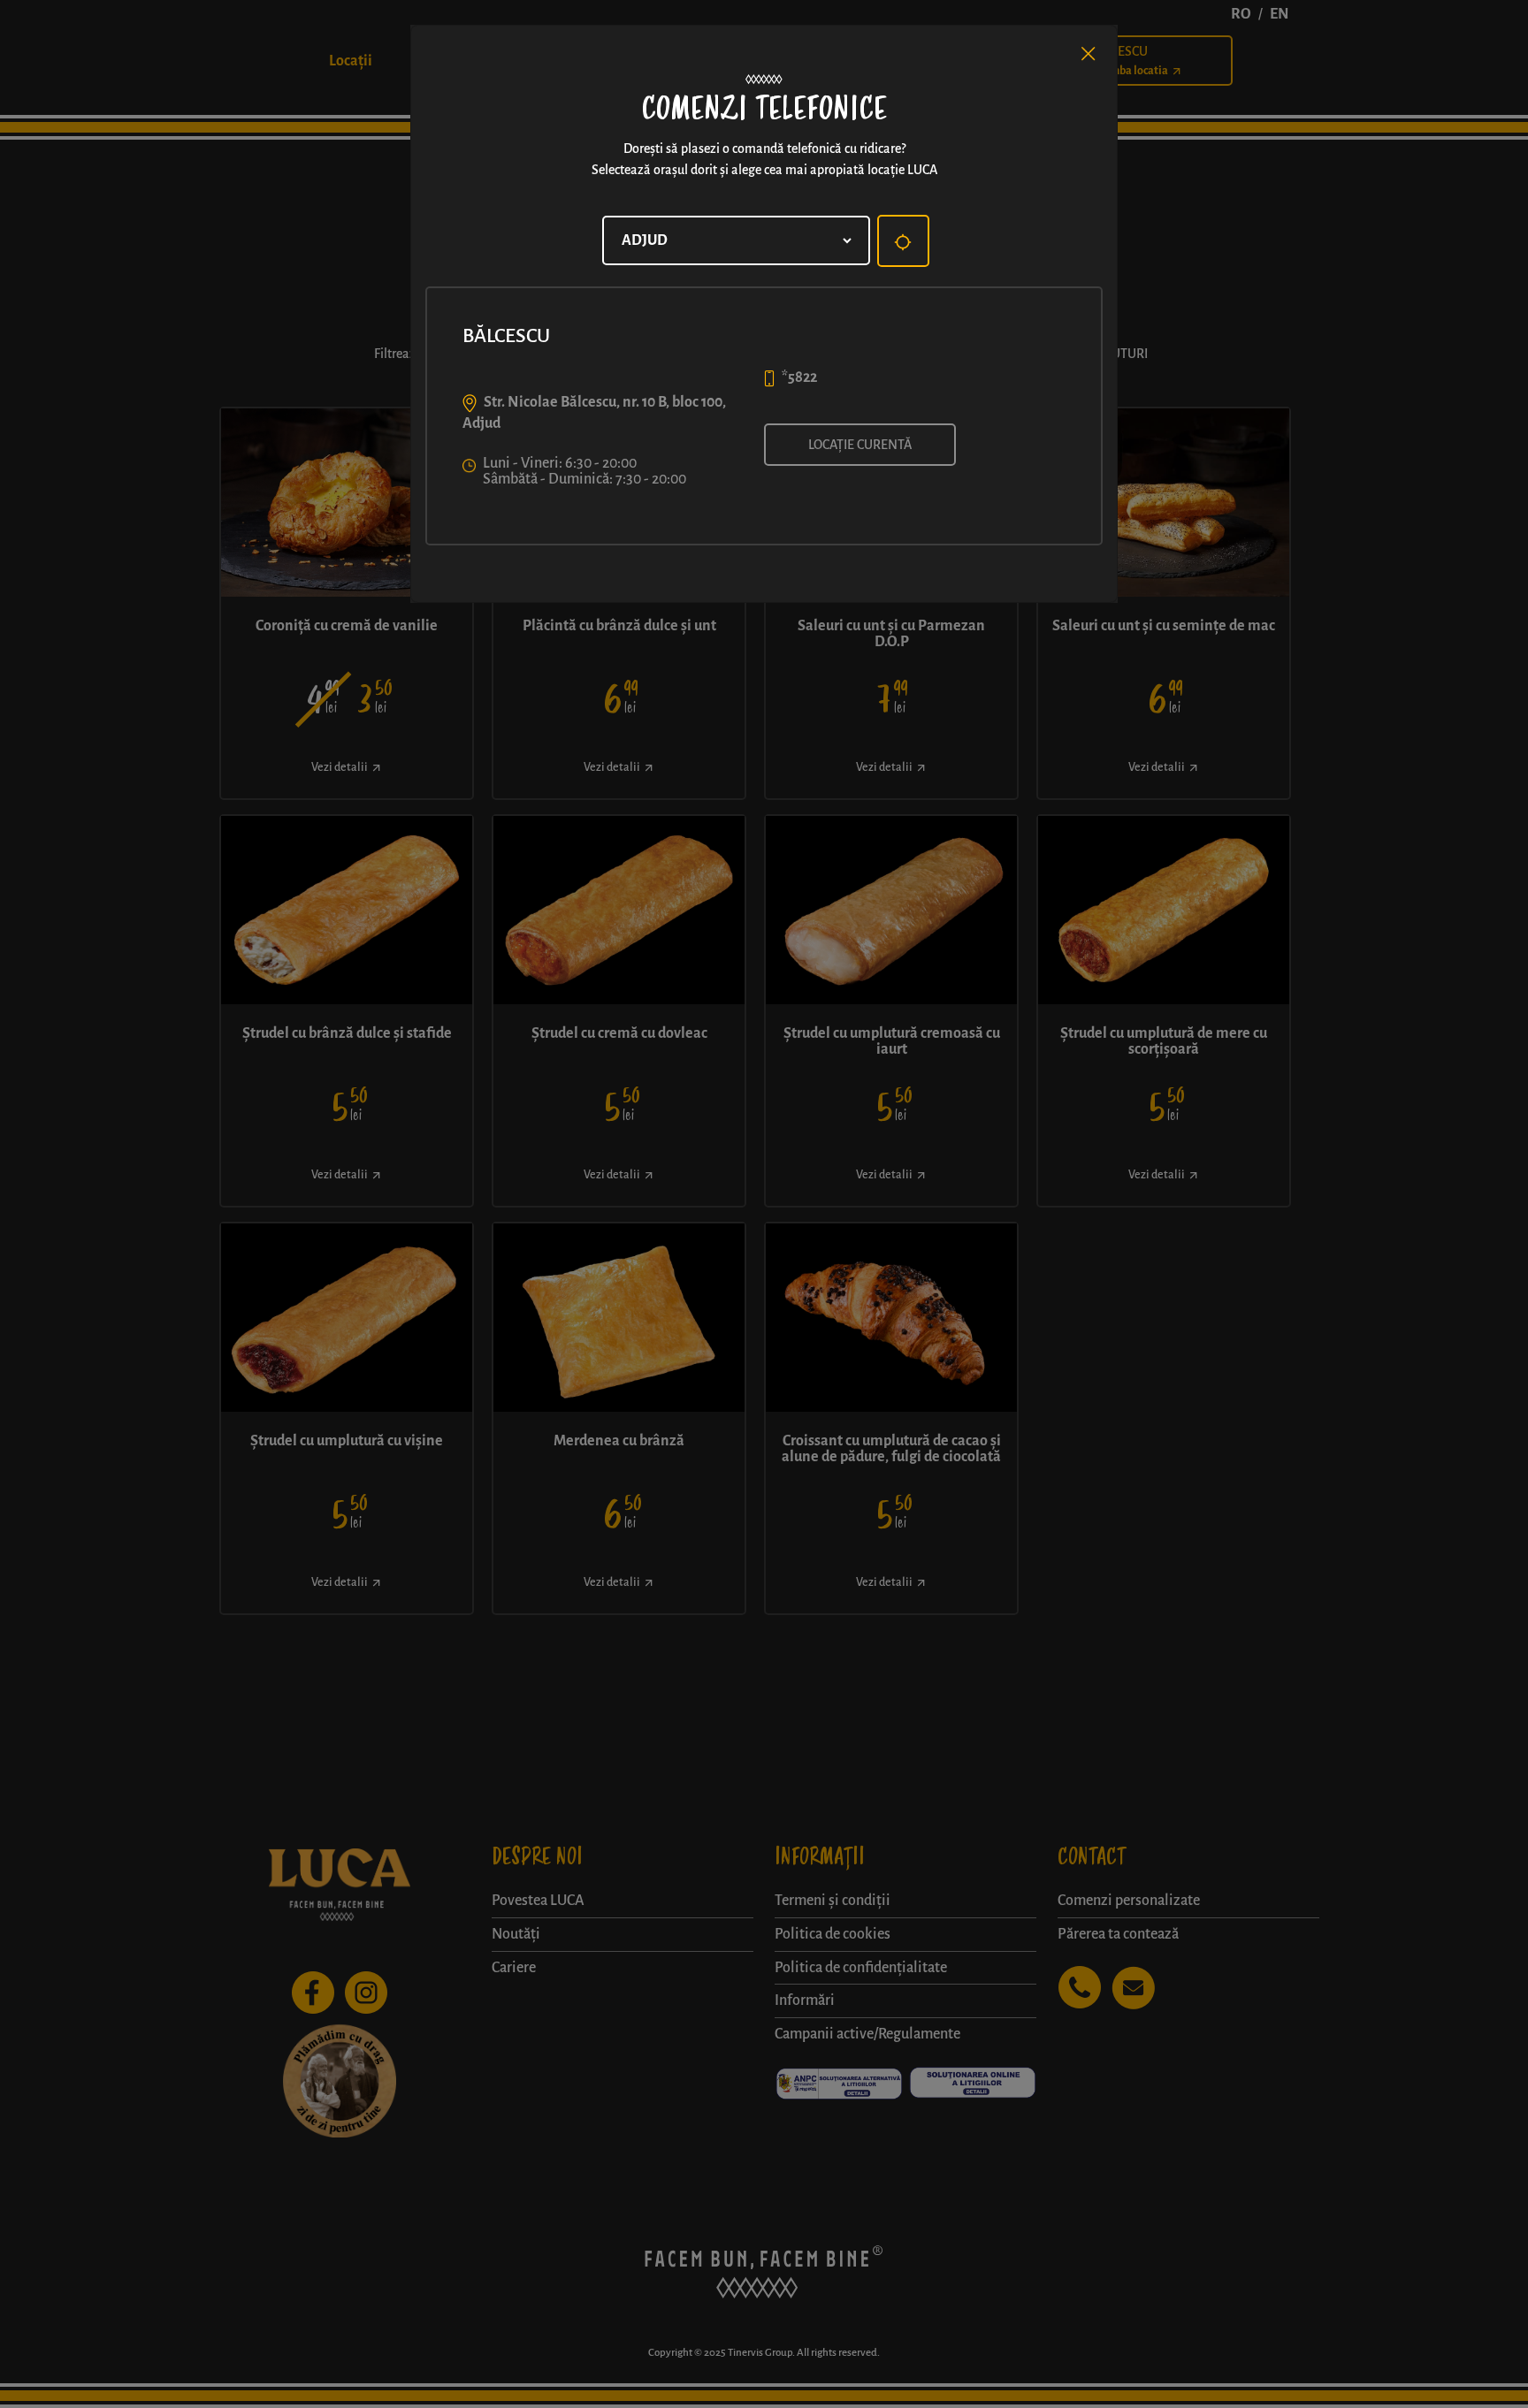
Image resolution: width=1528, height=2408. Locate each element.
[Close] (1089, 54)
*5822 (799, 377)
